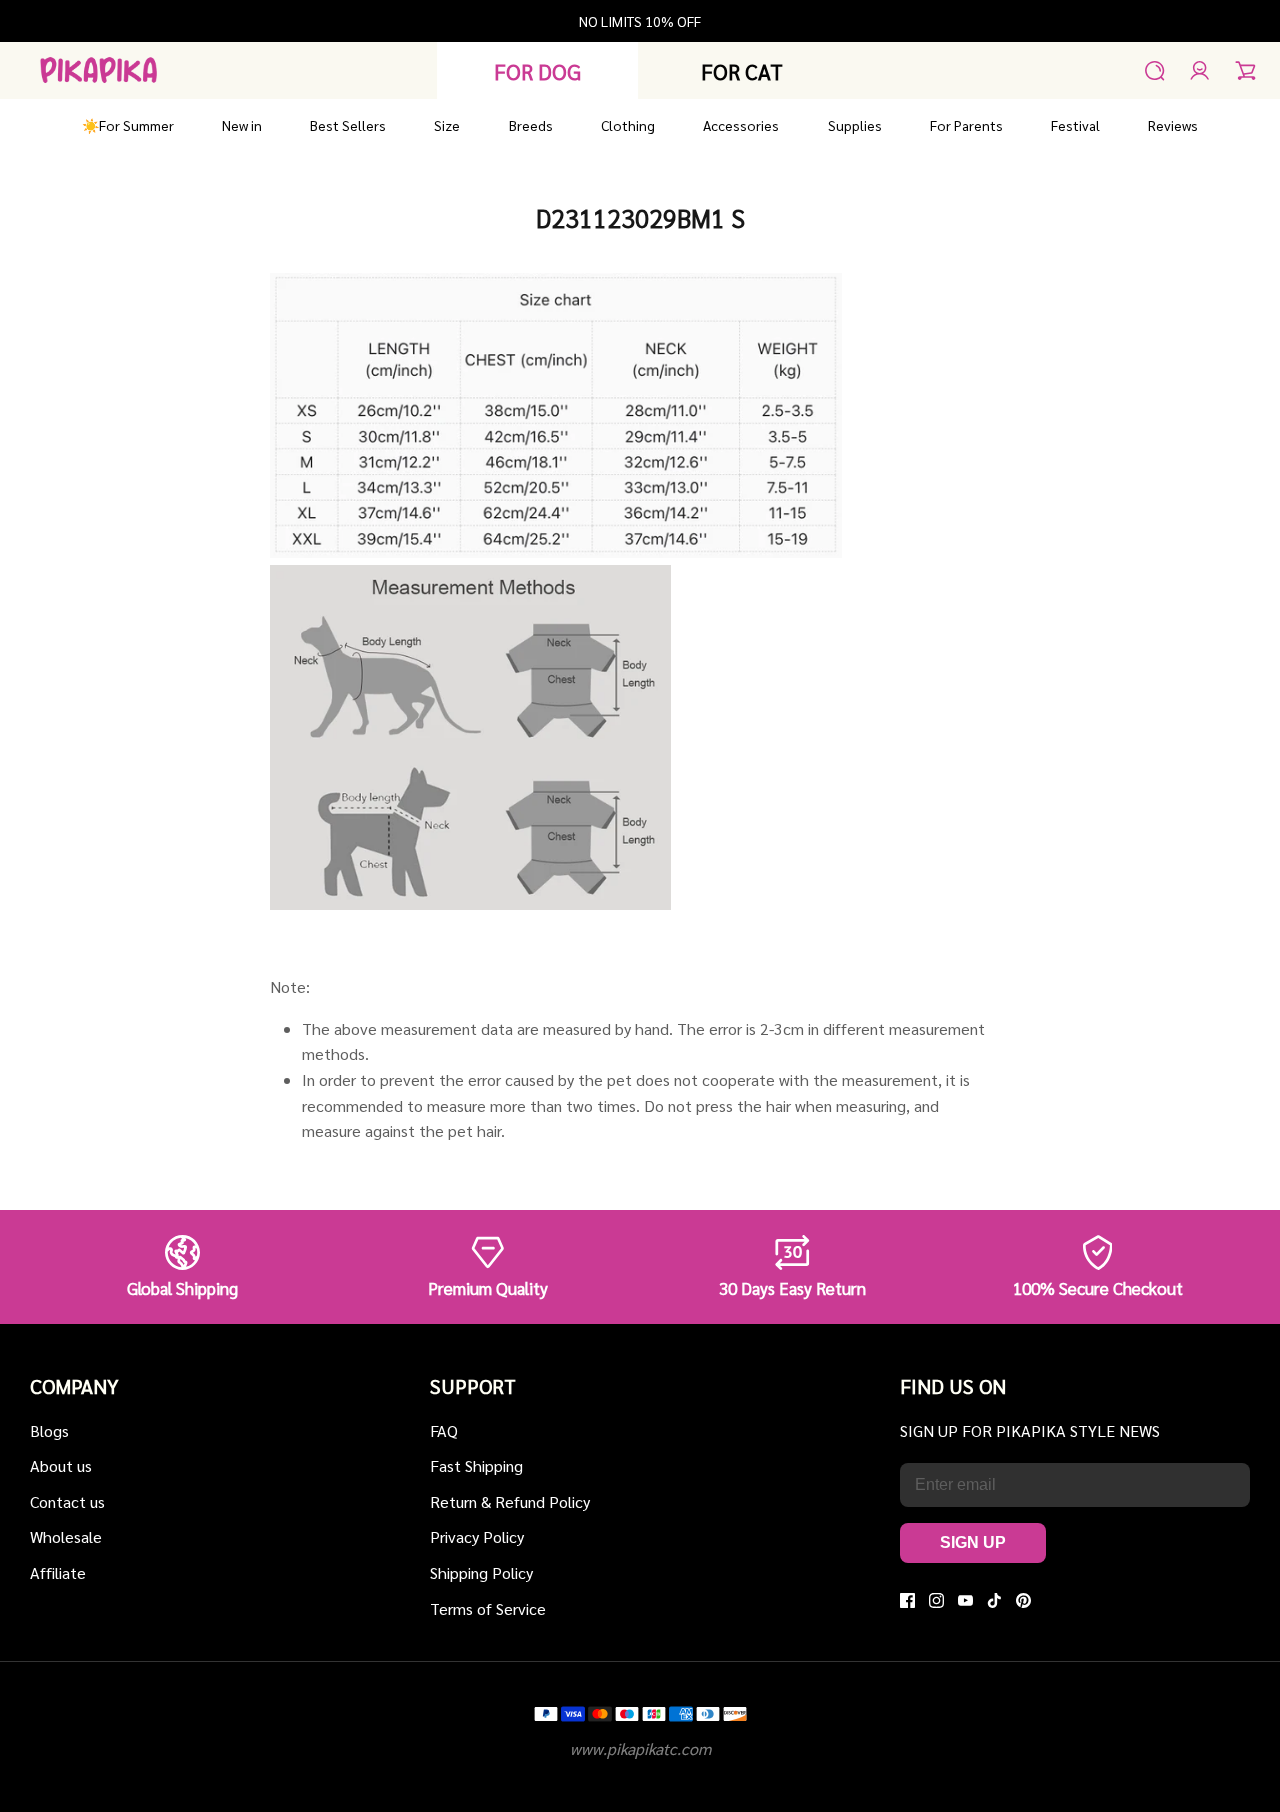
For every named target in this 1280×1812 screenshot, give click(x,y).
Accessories (741, 125)
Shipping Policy (481, 1572)
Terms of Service (488, 1608)
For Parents (966, 125)
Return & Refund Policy (510, 1501)
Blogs (49, 1430)
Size (447, 125)
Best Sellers (348, 125)
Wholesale (66, 1536)
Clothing (628, 125)
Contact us (67, 1501)
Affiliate (58, 1572)
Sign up (973, 1542)
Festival (1075, 125)
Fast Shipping (476, 1465)
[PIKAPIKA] (98, 70)
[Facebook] (907, 1600)
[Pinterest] (1023, 1600)
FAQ (444, 1430)
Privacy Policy (477, 1536)
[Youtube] (965, 1600)
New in (242, 125)
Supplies (855, 125)
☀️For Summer (128, 125)
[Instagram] (936, 1600)
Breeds (531, 125)
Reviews (1173, 125)
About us (61, 1465)
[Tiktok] (994, 1600)
